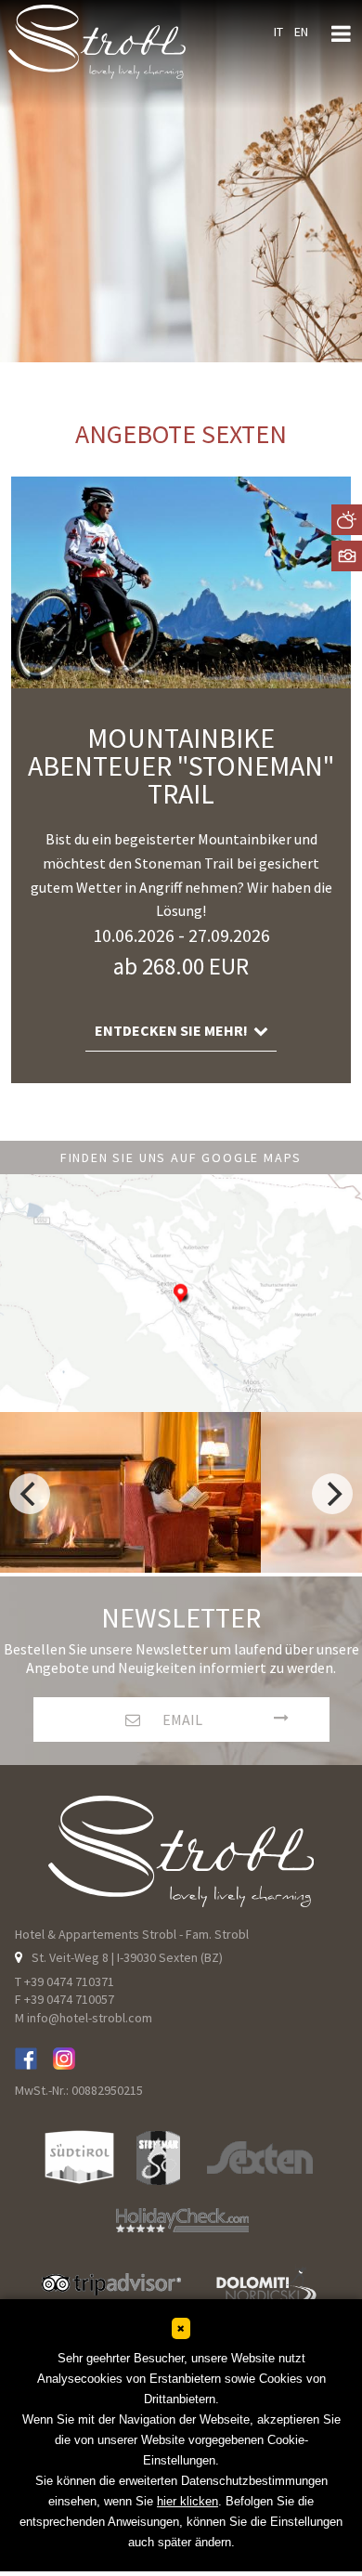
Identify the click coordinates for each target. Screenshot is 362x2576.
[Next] (332, 1494)
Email (181, 1720)
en (301, 32)
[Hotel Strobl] (64, 2062)
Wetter (347, 520)
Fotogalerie (347, 556)
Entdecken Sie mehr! (174, 1030)
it (278, 32)
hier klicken (187, 2501)
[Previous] (30, 1494)
